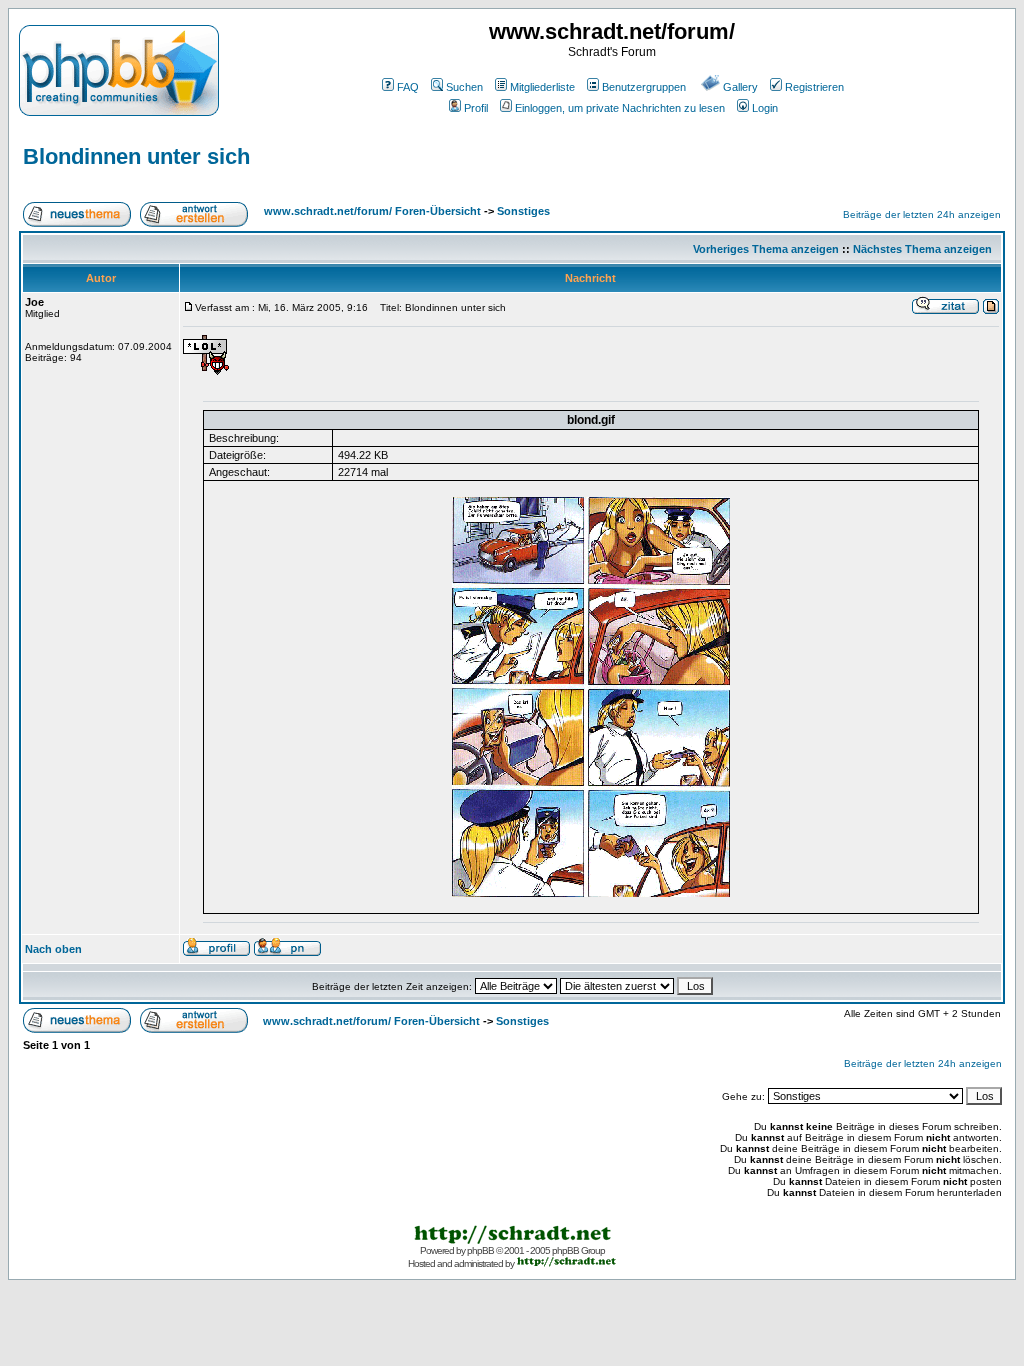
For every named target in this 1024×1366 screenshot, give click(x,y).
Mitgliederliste (542, 87)
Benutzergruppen (644, 87)
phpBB (480, 1250)
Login (765, 108)
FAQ (408, 87)
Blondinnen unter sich (136, 156)
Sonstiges (523, 211)
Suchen (464, 87)
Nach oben (53, 949)
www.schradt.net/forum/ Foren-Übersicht (372, 211)
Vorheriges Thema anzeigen (766, 249)
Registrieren (814, 87)
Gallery (740, 87)
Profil (476, 108)
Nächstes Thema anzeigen (922, 249)
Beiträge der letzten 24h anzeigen (922, 214)
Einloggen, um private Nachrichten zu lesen (620, 108)
